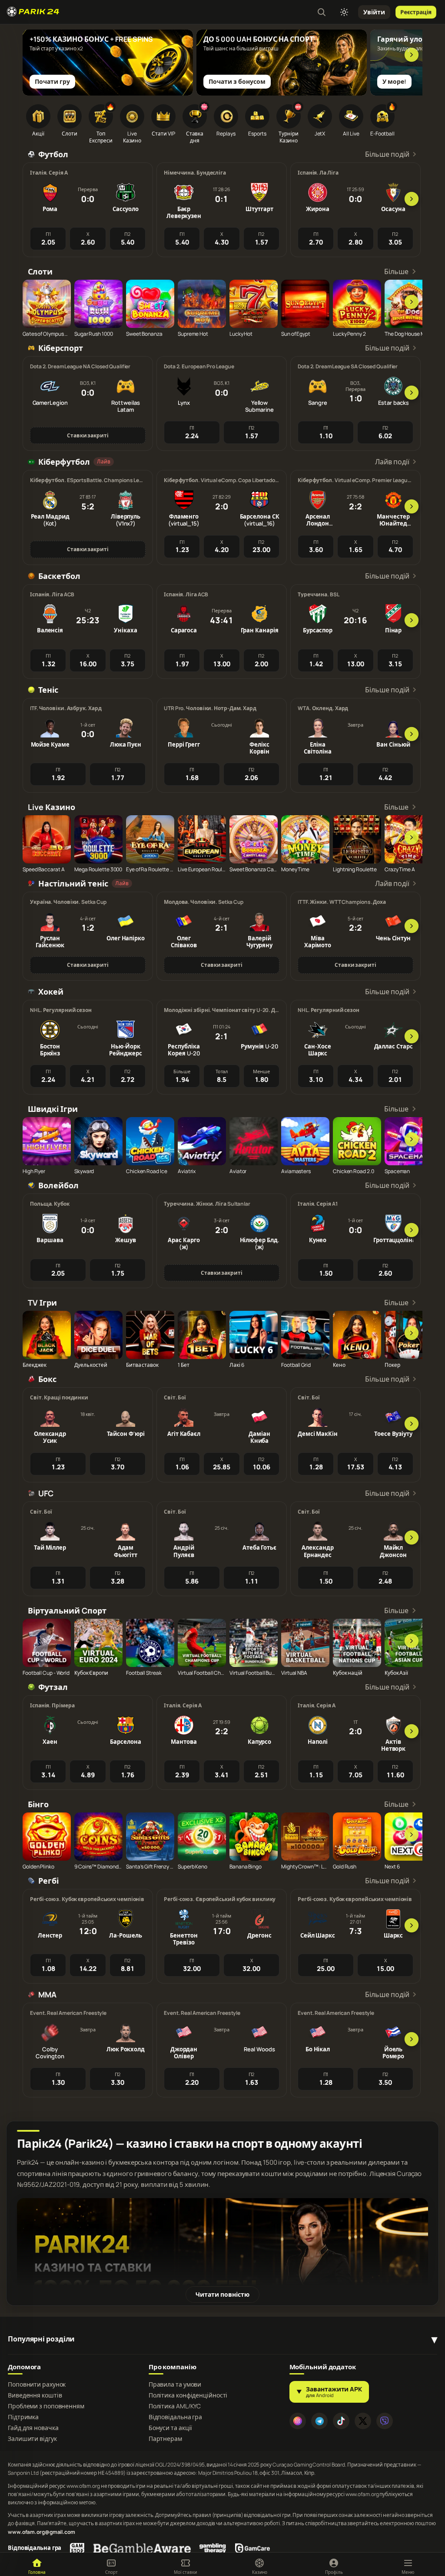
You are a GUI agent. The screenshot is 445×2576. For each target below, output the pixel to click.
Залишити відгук (32, 2439)
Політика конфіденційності (188, 2395)
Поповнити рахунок (37, 2384)
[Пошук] (322, 12)
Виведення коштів (35, 2395)
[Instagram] (298, 2421)
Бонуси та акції (171, 2428)
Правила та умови (175, 2384)
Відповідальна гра (175, 2417)
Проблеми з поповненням (46, 2406)
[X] (363, 2421)
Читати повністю (222, 2294)
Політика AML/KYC (175, 2406)
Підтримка (23, 2417)
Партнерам (165, 2439)
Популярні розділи (41, 2339)
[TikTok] (341, 2421)
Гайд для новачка (33, 2428)
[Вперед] (412, 55)
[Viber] (385, 2421)
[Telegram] (319, 2421)
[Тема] (344, 12)
